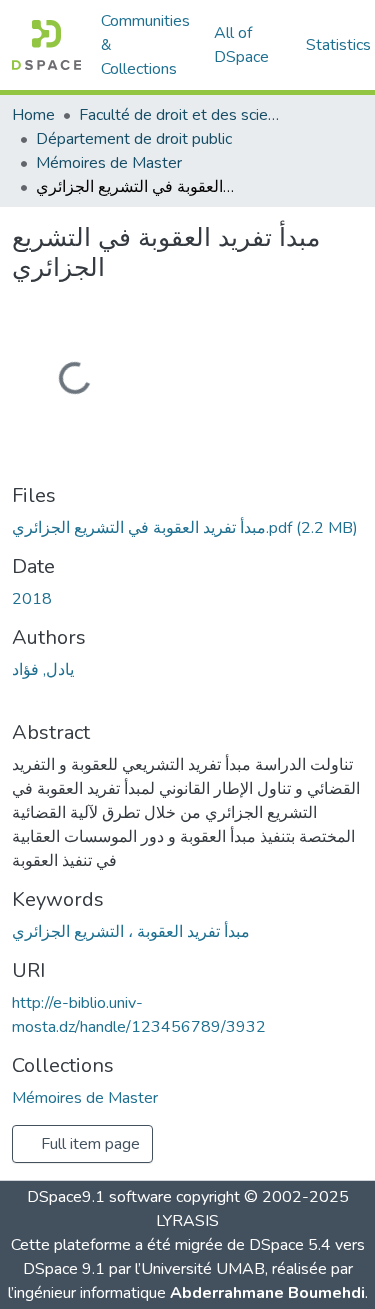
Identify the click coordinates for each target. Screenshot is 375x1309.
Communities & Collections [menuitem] (145, 45)
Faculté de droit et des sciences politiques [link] (179, 115)
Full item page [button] (88, 1144)
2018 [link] (32, 599)
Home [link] (33, 115)
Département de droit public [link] (134, 139)
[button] (46, 45)
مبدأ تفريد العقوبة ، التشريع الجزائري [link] (131, 932)
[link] (187, 528)
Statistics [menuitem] (338, 45)
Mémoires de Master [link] (109, 163)
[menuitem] (248, 45)
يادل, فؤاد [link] (43, 670)
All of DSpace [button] (241, 45)
